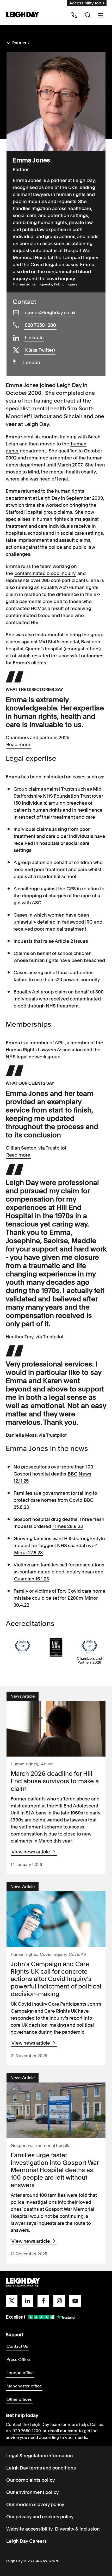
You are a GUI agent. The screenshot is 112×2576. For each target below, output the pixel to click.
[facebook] (43, 2301)
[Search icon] (88, 15)
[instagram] (59, 2301)
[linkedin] (27, 2301)
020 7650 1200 (40, 325)
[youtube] (75, 2301)
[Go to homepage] (23, 2283)
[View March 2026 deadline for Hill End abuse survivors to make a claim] (56, 1729)
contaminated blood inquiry (45, 573)
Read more (18, 745)
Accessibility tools (87, 3)
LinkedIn (34, 338)
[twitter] (12, 2301)
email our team (63, 2431)
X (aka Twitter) (40, 350)
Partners (20, 43)
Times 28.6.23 (68, 1526)
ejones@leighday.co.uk (50, 313)
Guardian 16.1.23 (32, 1579)
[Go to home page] (23, 15)
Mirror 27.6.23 (28, 1553)
